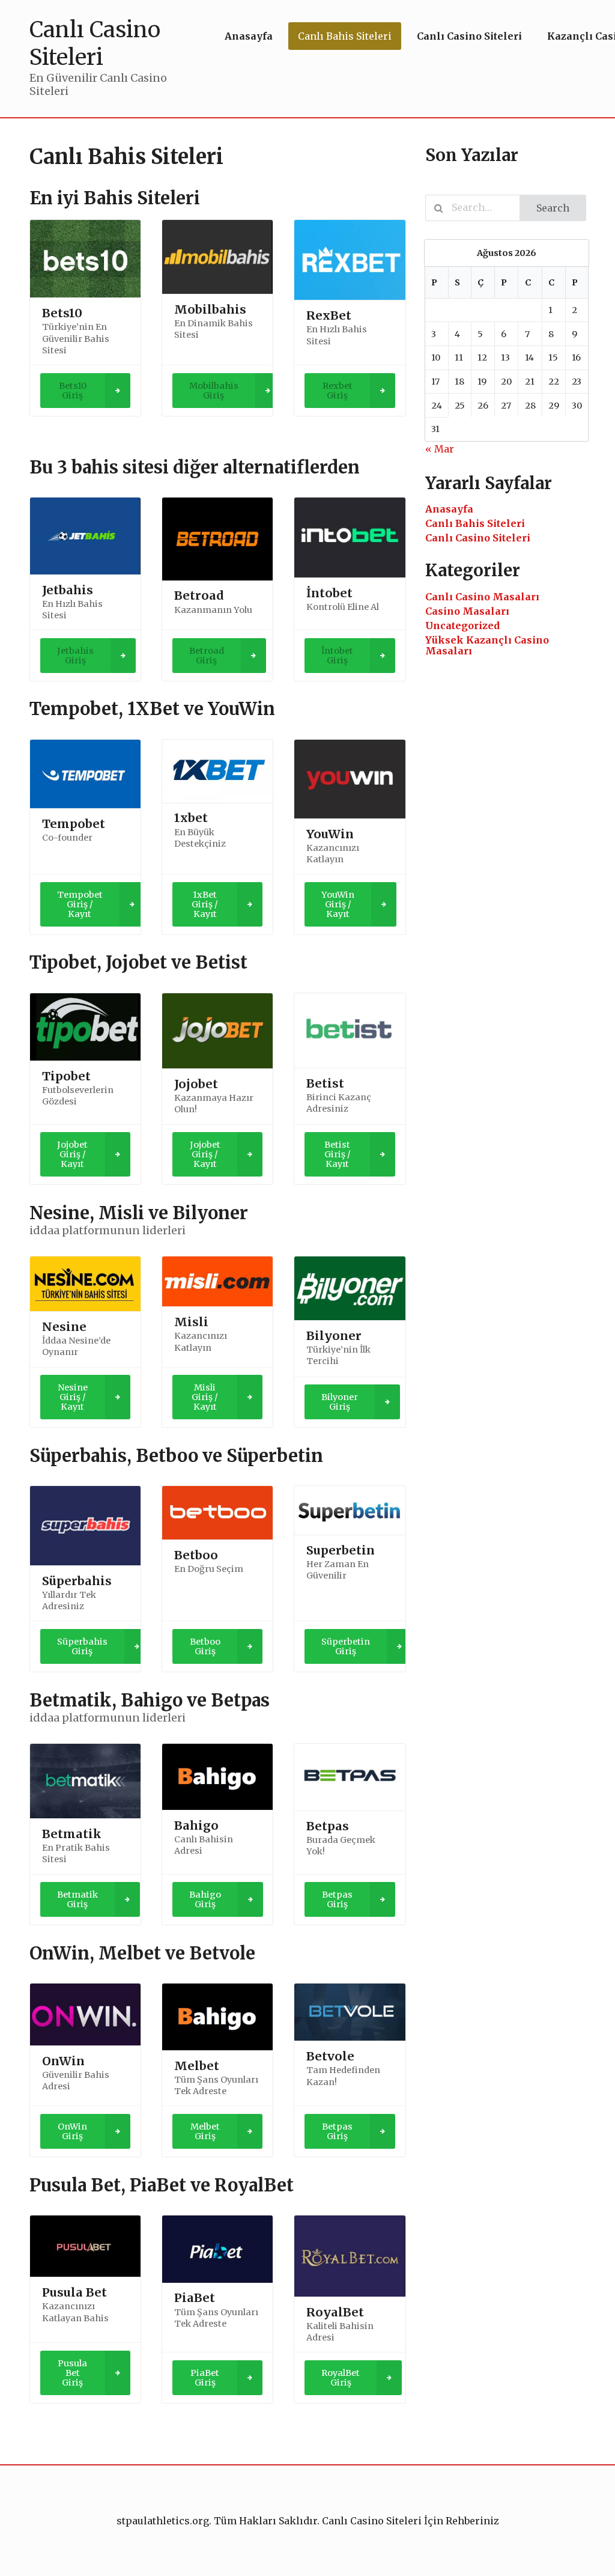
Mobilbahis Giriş (214, 391)
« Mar (440, 449)
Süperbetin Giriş (346, 1646)
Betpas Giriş (337, 1899)
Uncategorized (462, 626)
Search (553, 208)
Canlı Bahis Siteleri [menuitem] (345, 36)
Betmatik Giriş (77, 1899)
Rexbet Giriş (338, 391)
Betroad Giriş (207, 656)
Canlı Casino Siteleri (478, 538)
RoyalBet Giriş (341, 2378)
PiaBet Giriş (205, 2378)
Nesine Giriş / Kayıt (73, 1397)
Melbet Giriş (205, 2131)
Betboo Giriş (205, 1646)
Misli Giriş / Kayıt (205, 1397)
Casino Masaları (467, 611)
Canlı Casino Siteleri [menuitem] (469, 36)
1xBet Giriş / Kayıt (205, 904)
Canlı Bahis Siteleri (475, 523)
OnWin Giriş (72, 2131)
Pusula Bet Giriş (72, 2373)
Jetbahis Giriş (75, 656)
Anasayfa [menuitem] (249, 36)
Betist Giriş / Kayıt (338, 1154)
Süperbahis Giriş (82, 1646)
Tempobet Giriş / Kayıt (80, 904)
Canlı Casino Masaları (482, 597)
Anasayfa (449, 509)
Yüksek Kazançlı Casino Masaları (487, 645)
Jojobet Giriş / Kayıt (72, 1154)
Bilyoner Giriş (340, 1402)
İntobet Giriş (337, 656)
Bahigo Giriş (205, 1899)
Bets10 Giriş (73, 391)
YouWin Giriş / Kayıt (338, 904)
